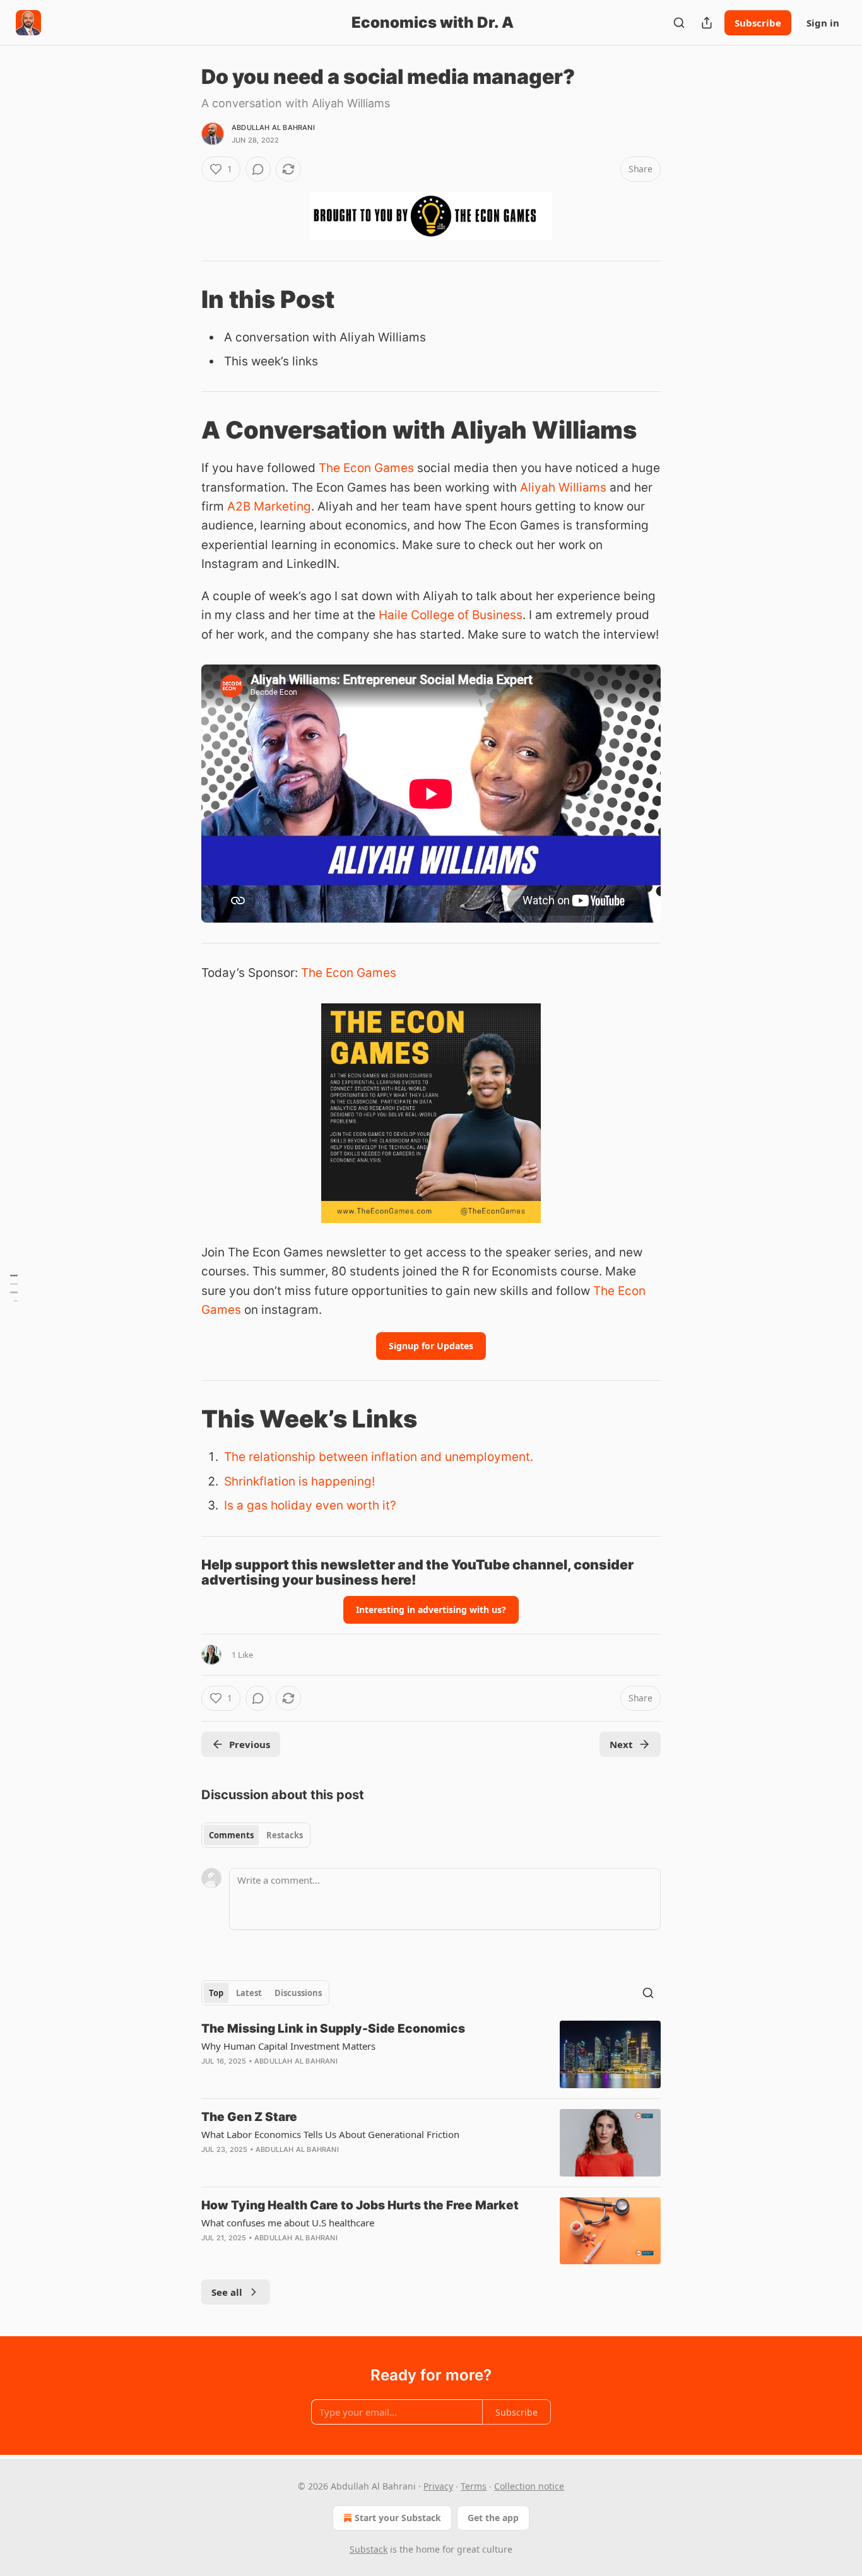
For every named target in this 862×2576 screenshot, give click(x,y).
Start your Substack (398, 2518)
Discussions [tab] (298, 1993)
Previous (250, 1744)
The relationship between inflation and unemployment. (379, 1457)
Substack (369, 2549)
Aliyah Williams (563, 487)
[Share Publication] (707, 23)
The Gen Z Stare (249, 2117)
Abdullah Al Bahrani (273, 127)
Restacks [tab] (285, 1835)
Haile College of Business (451, 615)
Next (621, 1744)
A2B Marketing (269, 506)
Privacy (438, 2486)
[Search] (679, 23)
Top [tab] (216, 1993)
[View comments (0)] (258, 169)
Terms (474, 2486)
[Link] (184, 299)
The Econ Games (366, 468)
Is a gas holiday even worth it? (310, 1505)
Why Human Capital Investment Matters (288, 2046)
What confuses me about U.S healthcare (288, 2223)
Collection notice (529, 2486)
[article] (431, 2054)
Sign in (823, 23)
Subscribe (758, 23)
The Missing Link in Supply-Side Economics (333, 2029)
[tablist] (256, 1835)
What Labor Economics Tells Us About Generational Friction (330, 2134)
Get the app (493, 2518)
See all (227, 2292)
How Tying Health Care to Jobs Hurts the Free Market (360, 2205)
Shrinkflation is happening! (299, 1481)
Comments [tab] (231, 1835)
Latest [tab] (249, 1993)
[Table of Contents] (14, 1288)
